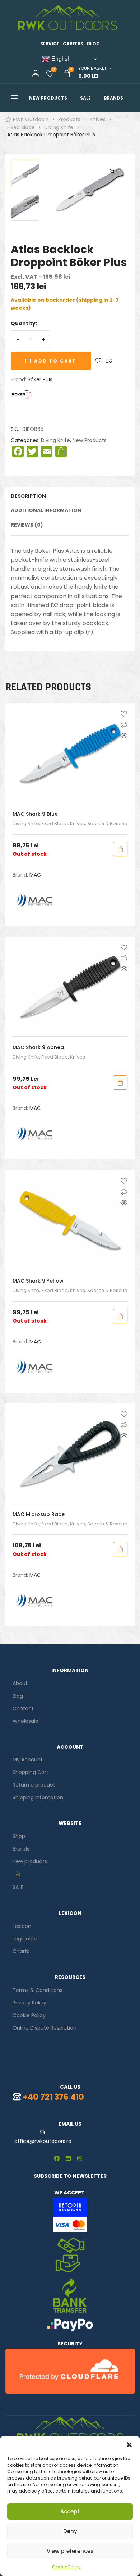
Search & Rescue (107, 823)
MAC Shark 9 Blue (35, 814)
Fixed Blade (55, 823)
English (60, 59)
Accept (70, 2511)
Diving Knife (55, 440)
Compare (109, 361)
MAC (35, 875)
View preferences (70, 2551)
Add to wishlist (98, 361)
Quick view (124, 736)
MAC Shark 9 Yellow (38, 1281)
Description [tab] (28, 496)
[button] (129, 2445)
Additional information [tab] (46, 511)
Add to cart (55, 361)
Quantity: (24, 323)
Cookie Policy (66, 2567)
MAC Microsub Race (39, 1514)
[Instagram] (80, 2158)
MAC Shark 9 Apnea (38, 1047)
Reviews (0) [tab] (27, 525)
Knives (78, 823)
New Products (90, 440)
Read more (120, 849)
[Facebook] (57, 2158)
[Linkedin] (68, 2158)
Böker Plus (40, 379)
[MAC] (34, 900)
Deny (70, 2531)
